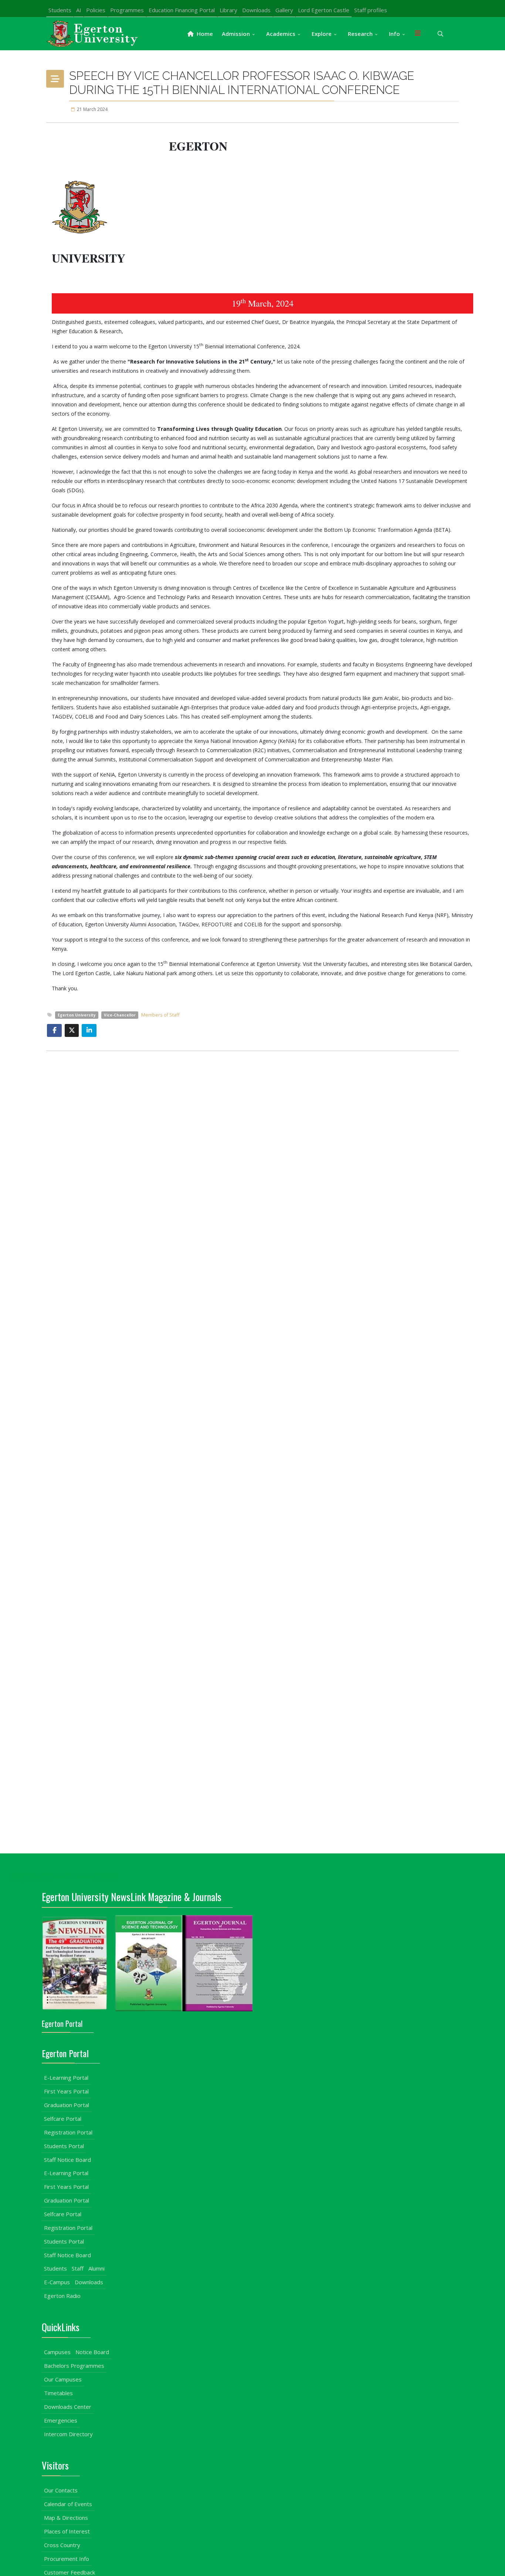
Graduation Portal (67, 2105)
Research (360, 34)
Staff (78, 2268)
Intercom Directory (68, 2434)
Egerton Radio (62, 2296)
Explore (322, 34)
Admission (236, 34)
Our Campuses (63, 2379)
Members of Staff (160, 1015)
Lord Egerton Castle (324, 10)
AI (79, 10)
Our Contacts (61, 2490)
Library (228, 10)
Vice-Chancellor (120, 1015)
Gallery (284, 10)
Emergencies (61, 2420)
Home (204, 34)
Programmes (127, 10)
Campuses (57, 2352)
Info (394, 34)
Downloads (256, 10)
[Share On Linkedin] (89, 1030)
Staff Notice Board (67, 2160)
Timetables (58, 2393)
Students (60, 10)
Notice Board (92, 2352)
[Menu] (418, 34)
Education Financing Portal (182, 10)
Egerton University (77, 1015)
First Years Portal (66, 2091)
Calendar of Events (68, 2504)
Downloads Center (68, 2407)
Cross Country (62, 2545)
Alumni (96, 2268)
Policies (96, 10)
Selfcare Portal (63, 2119)
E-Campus (57, 2282)
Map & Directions (66, 2518)
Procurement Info (67, 2559)
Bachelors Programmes (74, 2366)
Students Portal (64, 2146)
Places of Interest (67, 2531)
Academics (281, 34)
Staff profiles (371, 10)
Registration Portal (68, 2132)
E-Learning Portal (66, 2078)
